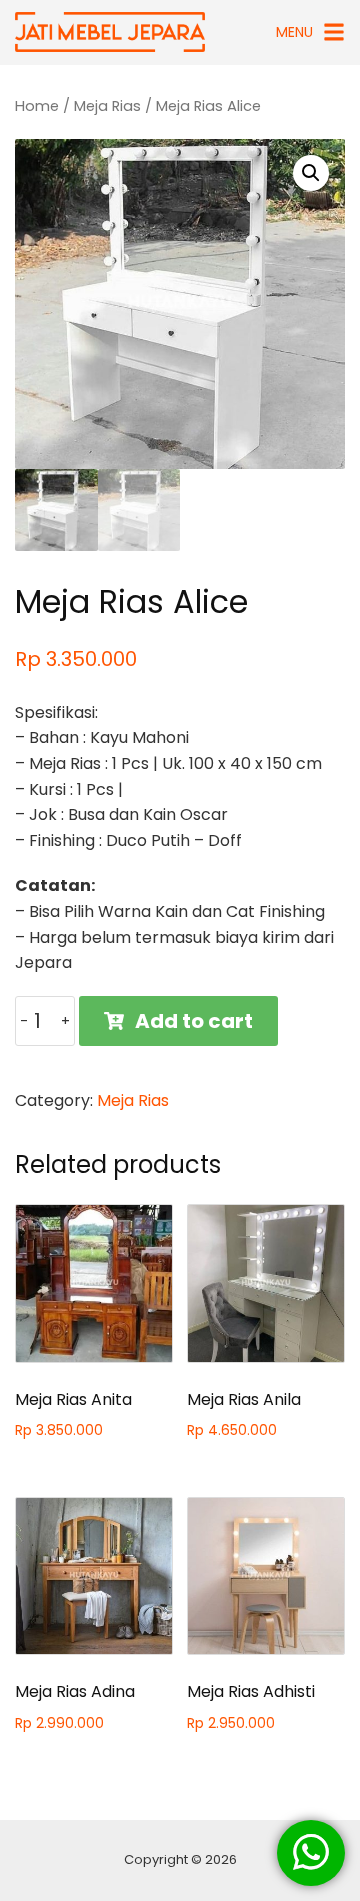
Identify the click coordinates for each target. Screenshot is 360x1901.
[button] (311, 173)
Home (37, 106)
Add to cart (194, 1021)
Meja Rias (107, 106)
